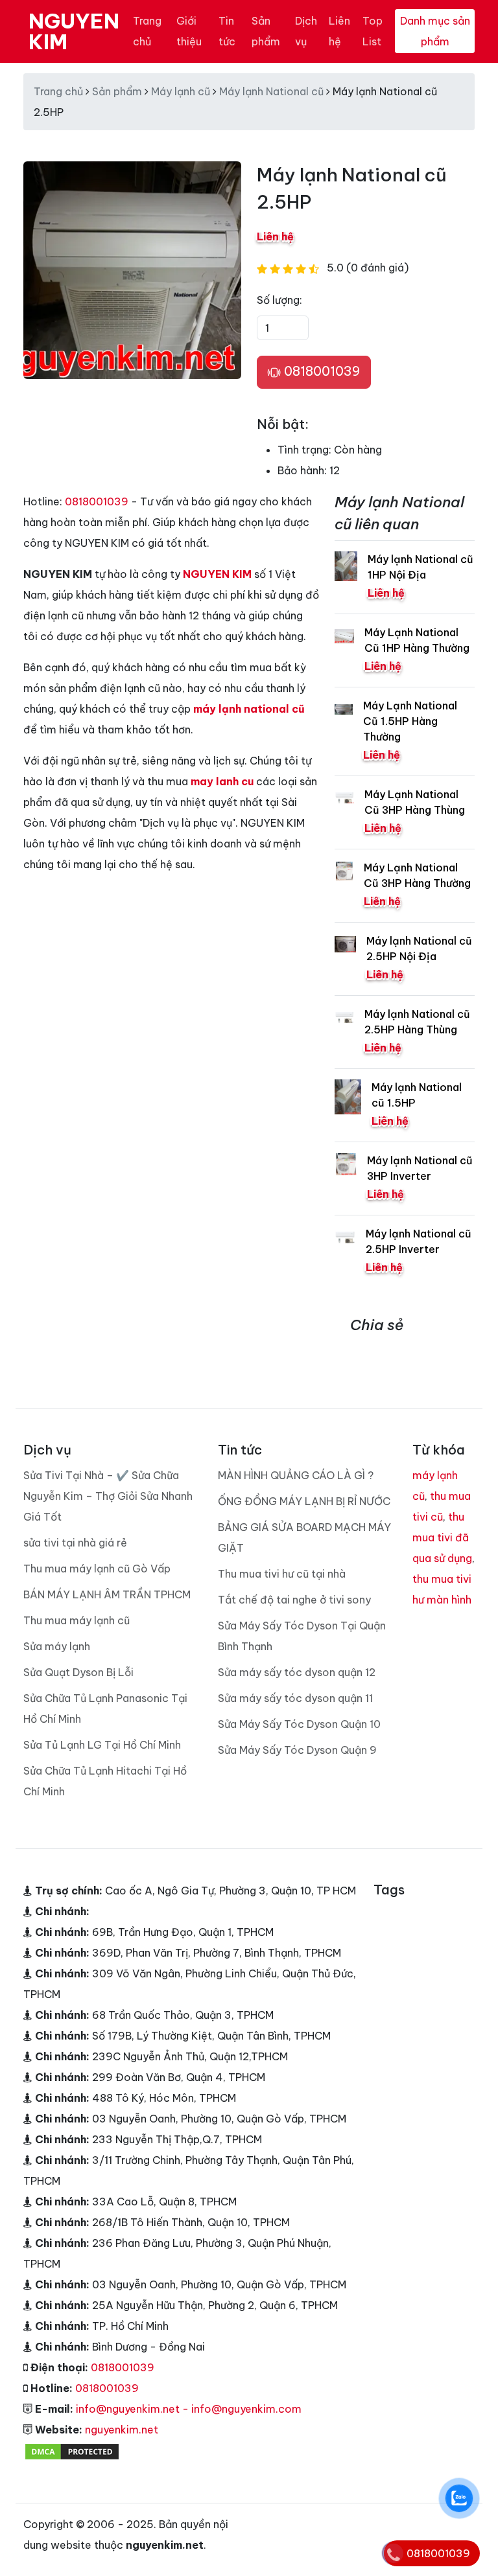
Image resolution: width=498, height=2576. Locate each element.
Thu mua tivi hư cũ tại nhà (282, 1574)
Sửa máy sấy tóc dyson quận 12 (297, 1672)
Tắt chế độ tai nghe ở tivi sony (294, 1600)
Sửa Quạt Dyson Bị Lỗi (78, 1672)
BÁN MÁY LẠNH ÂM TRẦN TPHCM (107, 1594)
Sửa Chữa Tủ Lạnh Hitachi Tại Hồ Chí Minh (105, 1781)
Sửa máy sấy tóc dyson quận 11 (295, 1698)
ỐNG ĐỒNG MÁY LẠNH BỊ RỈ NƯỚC (304, 1501)
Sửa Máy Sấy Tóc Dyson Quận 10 (299, 1724)
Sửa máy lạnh (57, 1646)
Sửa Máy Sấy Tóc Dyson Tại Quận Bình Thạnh (302, 1636)
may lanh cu (222, 781)
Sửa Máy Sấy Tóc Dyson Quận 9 (297, 1750)
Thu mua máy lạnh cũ (77, 1620)
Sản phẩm (266, 31)
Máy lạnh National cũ (271, 91)
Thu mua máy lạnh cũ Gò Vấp (97, 1569)
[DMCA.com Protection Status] (72, 2450)
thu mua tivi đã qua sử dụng (442, 1537)
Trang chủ (147, 31)
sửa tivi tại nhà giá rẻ (75, 1543)
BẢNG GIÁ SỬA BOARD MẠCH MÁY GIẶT (304, 1537)
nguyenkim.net (122, 2430)
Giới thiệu (189, 31)
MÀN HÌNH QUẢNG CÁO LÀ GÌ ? (296, 1475)
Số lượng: (279, 300)
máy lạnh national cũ (249, 709)
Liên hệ (339, 31)
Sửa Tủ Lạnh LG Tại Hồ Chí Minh (102, 1745)
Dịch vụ (306, 31)
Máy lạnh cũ (181, 91)
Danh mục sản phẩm (435, 31)
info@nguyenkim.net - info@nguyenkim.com (189, 2409)
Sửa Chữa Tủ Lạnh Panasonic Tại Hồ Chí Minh (105, 1708)
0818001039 (320, 371)
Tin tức (227, 31)
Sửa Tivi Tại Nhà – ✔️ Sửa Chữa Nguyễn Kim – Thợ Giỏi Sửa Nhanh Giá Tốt (108, 1496)
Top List (373, 31)
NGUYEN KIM (74, 31)
